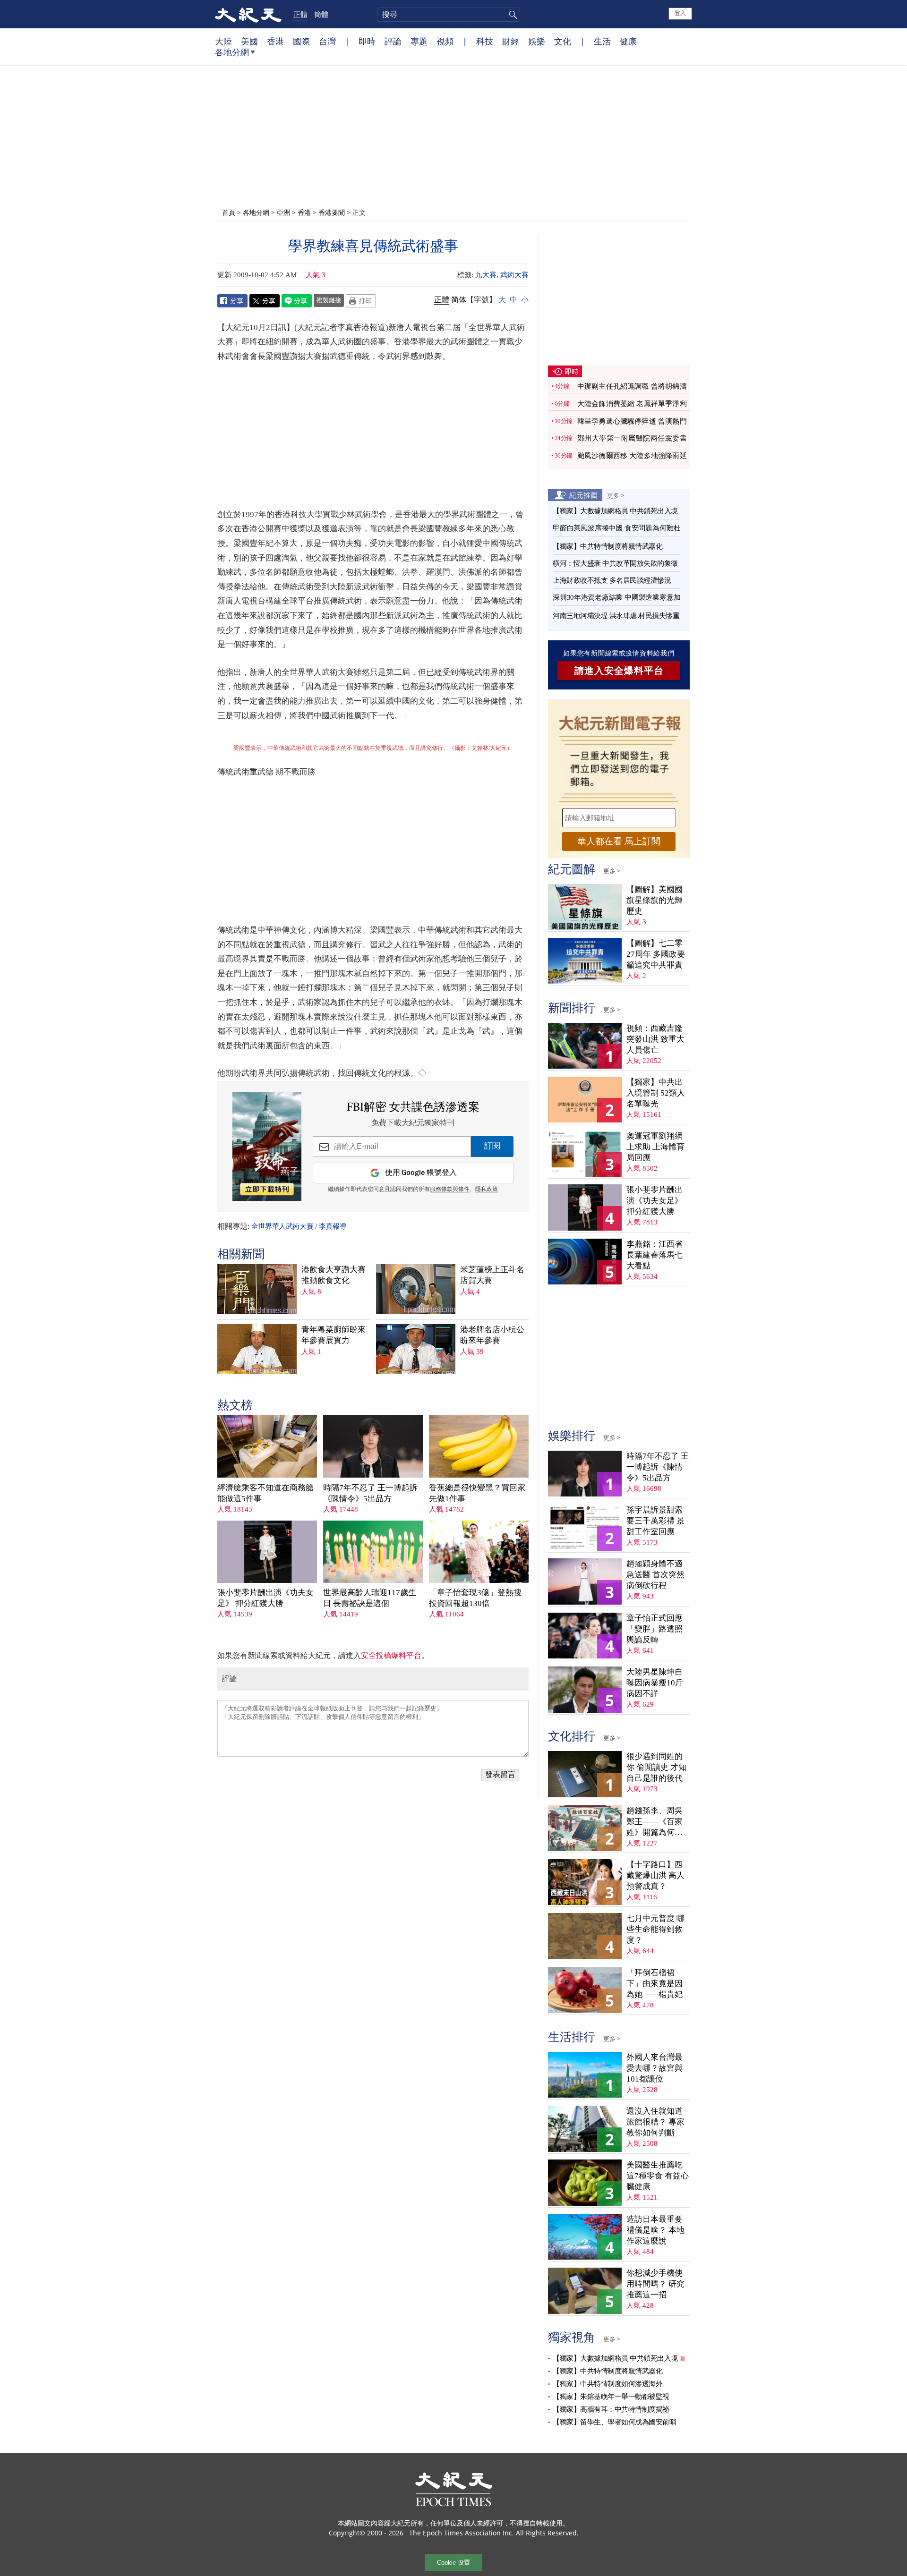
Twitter (265, 301)
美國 (249, 41)
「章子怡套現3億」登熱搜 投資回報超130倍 (475, 1598)
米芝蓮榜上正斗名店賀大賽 (492, 1275)
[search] (449, 15)
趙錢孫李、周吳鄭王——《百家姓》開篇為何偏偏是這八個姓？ (655, 1822)
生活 (602, 41)
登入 (680, 13)
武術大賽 (514, 275)
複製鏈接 (329, 300)
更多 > (616, 495)
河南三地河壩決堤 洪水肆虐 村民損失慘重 (616, 616)
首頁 (229, 212)
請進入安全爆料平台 (619, 671)
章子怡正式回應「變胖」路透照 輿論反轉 (655, 1629)
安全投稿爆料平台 (391, 1655)
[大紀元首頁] (248, 14)
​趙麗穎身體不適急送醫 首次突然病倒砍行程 (655, 1575)
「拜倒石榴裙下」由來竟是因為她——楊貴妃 (655, 1984)
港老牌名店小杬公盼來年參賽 (492, 1335)
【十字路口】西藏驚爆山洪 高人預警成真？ (655, 1875)
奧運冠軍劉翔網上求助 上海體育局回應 (655, 1147)
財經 (511, 41)
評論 (393, 41)
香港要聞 (332, 212)
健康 (628, 41)
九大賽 (486, 275)
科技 (485, 41)
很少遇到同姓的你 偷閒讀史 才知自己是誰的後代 (656, 1767)
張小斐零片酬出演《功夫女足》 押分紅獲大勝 (265, 1598)
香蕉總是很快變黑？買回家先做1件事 (477, 1493)
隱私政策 (487, 1190)
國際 (301, 41)
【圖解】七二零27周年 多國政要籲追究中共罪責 (656, 954)
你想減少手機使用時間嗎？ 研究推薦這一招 (655, 2284)
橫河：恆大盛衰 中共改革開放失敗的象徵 (615, 563)
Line (297, 301)
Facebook (232, 301)
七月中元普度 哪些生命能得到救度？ (655, 1929)
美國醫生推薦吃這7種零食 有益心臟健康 (658, 2176)
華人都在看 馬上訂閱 (619, 841)
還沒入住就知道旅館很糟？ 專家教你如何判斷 (655, 2122)
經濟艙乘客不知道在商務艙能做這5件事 (265, 1493)
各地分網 (232, 52)
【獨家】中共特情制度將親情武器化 (608, 546)
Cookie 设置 (453, 2563)
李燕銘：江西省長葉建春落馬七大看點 (655, 1255)
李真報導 (333, 1226)
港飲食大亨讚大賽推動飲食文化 (334, 1275)
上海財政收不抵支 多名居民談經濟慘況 (612, 580)
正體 (300, 14)
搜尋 (512, 15)
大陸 (223, 41)
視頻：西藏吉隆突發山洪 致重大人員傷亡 (655, 1039)
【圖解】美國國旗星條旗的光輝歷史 (655, 900)
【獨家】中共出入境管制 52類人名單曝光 (656, 1093)
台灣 (327, 41)
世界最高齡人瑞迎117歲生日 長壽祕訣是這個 (370, 1598)
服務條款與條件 (450, 1190)
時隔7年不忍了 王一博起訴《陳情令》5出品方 (370, 1493)
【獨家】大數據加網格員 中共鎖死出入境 (615, 511)
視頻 (445, 41)
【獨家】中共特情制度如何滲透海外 (608, 2384)
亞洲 (283, 212)
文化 (563, 41)
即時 (367, 41)
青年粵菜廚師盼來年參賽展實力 (334, 1335)
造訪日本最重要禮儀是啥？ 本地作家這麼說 (655, 2230)
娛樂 (537, 41)
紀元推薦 (583, 495)
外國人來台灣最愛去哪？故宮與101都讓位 (655, 2068)
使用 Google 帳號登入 (421, 1173)
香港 (275, 41)
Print (361, 301)
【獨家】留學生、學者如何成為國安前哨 (614, 2422)
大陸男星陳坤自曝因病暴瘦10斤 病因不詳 (655, 1683)
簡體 (321, 14)
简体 (459, 300)
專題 (419, 41)
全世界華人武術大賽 (282, 1226)
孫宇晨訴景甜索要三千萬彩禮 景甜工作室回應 (655, 1521)
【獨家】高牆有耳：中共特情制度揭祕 (611, 2409)
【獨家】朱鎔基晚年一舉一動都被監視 (611, 2397)
